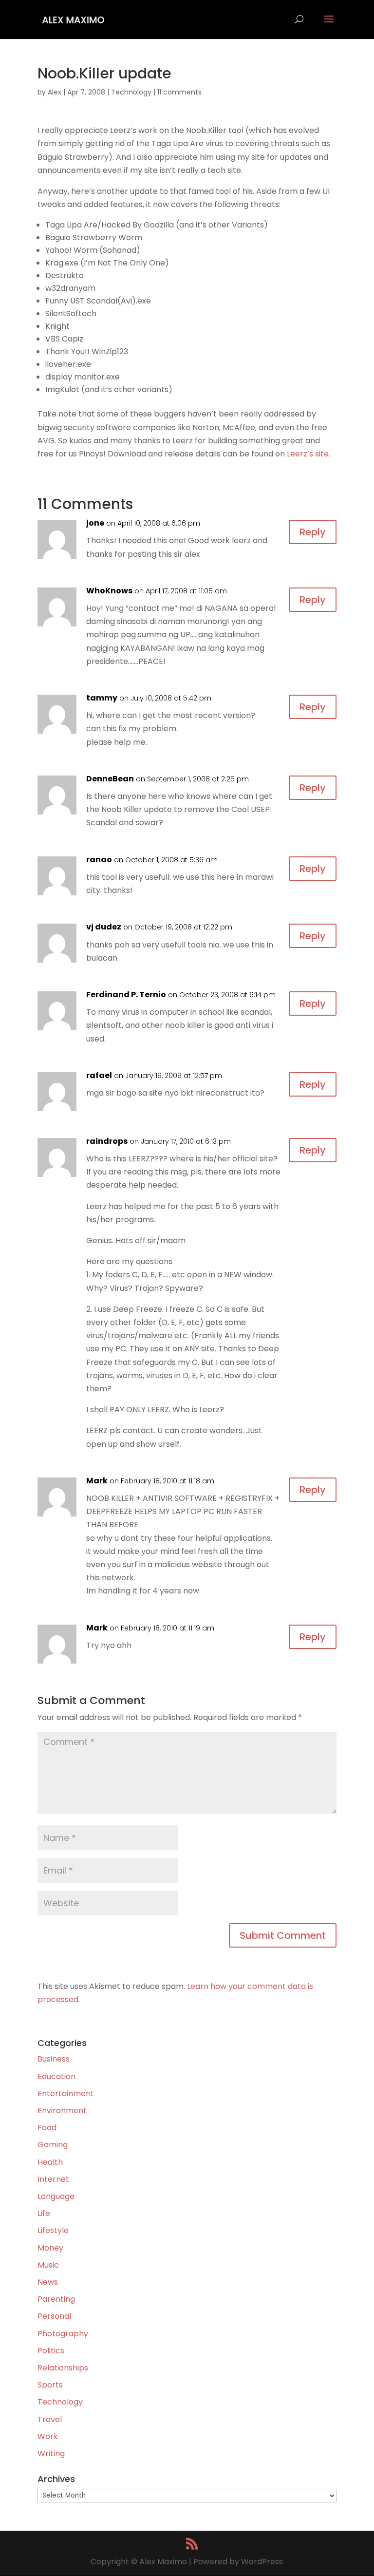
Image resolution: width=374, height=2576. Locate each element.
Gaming (53, 2145)
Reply (313, 532)
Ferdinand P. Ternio (126, 994)
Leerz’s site (308, 454)
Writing (51, 2453)
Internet (53, 2179)
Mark (97, 1481)
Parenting (56, 2299)
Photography (63, 2334)
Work (48, 2436)
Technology (131, 92)
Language (56, 2196)
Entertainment (66, 2093)
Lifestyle (53, 2230)
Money (50, 2248)
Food (47, 2128)
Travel (50, 2419)
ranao (99, 860)
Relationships (63, 2368)
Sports (50, 2385)
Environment (62, 2111)
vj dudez (104, 927)
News (48, 2282)
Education (56, 2076)
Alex (55, 92)
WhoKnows (109, 591)
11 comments (179, 92)
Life (44, 2213)
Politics (51, 2351)
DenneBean (110, 779)
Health (50, 2162)
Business (54, 2059)
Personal (54, 2316)
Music (48, 2265)
